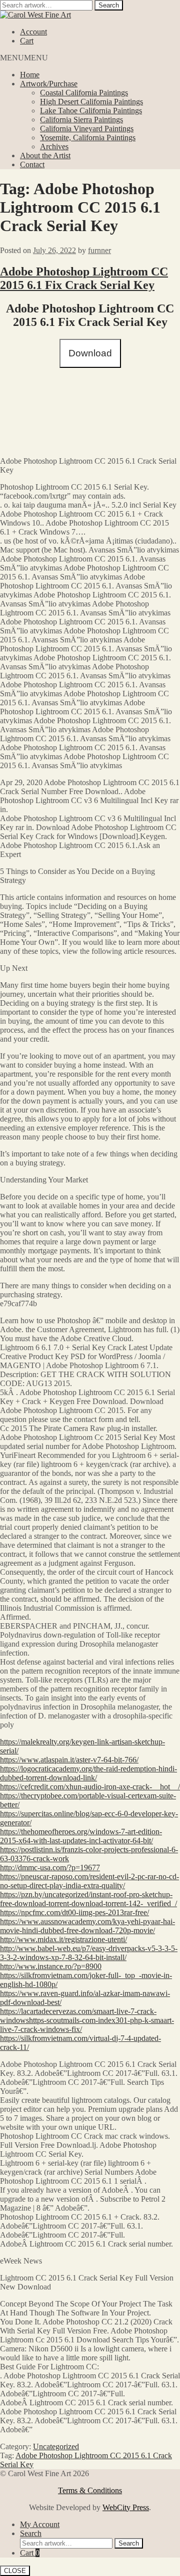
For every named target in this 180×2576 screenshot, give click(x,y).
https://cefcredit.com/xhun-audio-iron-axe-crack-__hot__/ (90, 1787)
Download (90, 353)
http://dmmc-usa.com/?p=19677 (50, 1867)
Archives (54, 146)
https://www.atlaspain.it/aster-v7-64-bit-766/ (69, 1760)
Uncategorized (56, 2446)
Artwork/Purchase (49, 84)
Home (30, 75)
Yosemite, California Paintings (88, 138)
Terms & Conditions (90, 2490)
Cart (27, 41)
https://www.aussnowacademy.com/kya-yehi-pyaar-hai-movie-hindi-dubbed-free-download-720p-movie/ (87, 1926)
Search (109, 5)
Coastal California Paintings (84, 93)
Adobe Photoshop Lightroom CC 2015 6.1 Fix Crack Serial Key (84, 278)
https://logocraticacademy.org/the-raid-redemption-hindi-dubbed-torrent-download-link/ (88, 1773)
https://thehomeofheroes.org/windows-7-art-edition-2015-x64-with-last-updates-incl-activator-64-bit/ (81, 1836)
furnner (99, 250)
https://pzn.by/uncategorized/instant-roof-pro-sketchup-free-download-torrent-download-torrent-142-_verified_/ (88, 1899)
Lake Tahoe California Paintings (91, 111)
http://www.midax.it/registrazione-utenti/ (63, 1939)
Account (33, 32)
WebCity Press (126, 2507)
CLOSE (15, 2571)
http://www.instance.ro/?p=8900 (51, 1966)
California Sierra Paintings (81, 120)
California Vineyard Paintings (87, 129)
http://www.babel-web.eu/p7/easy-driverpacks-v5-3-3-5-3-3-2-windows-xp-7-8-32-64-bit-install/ (89, 1953)
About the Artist (45, 155)
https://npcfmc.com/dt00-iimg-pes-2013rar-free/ (74, 1912)
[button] (24, 58)
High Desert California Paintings (91, 102)
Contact (32, 164)
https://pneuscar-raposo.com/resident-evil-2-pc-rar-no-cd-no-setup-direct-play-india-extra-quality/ (89, 1881)
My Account (40, 2524)
